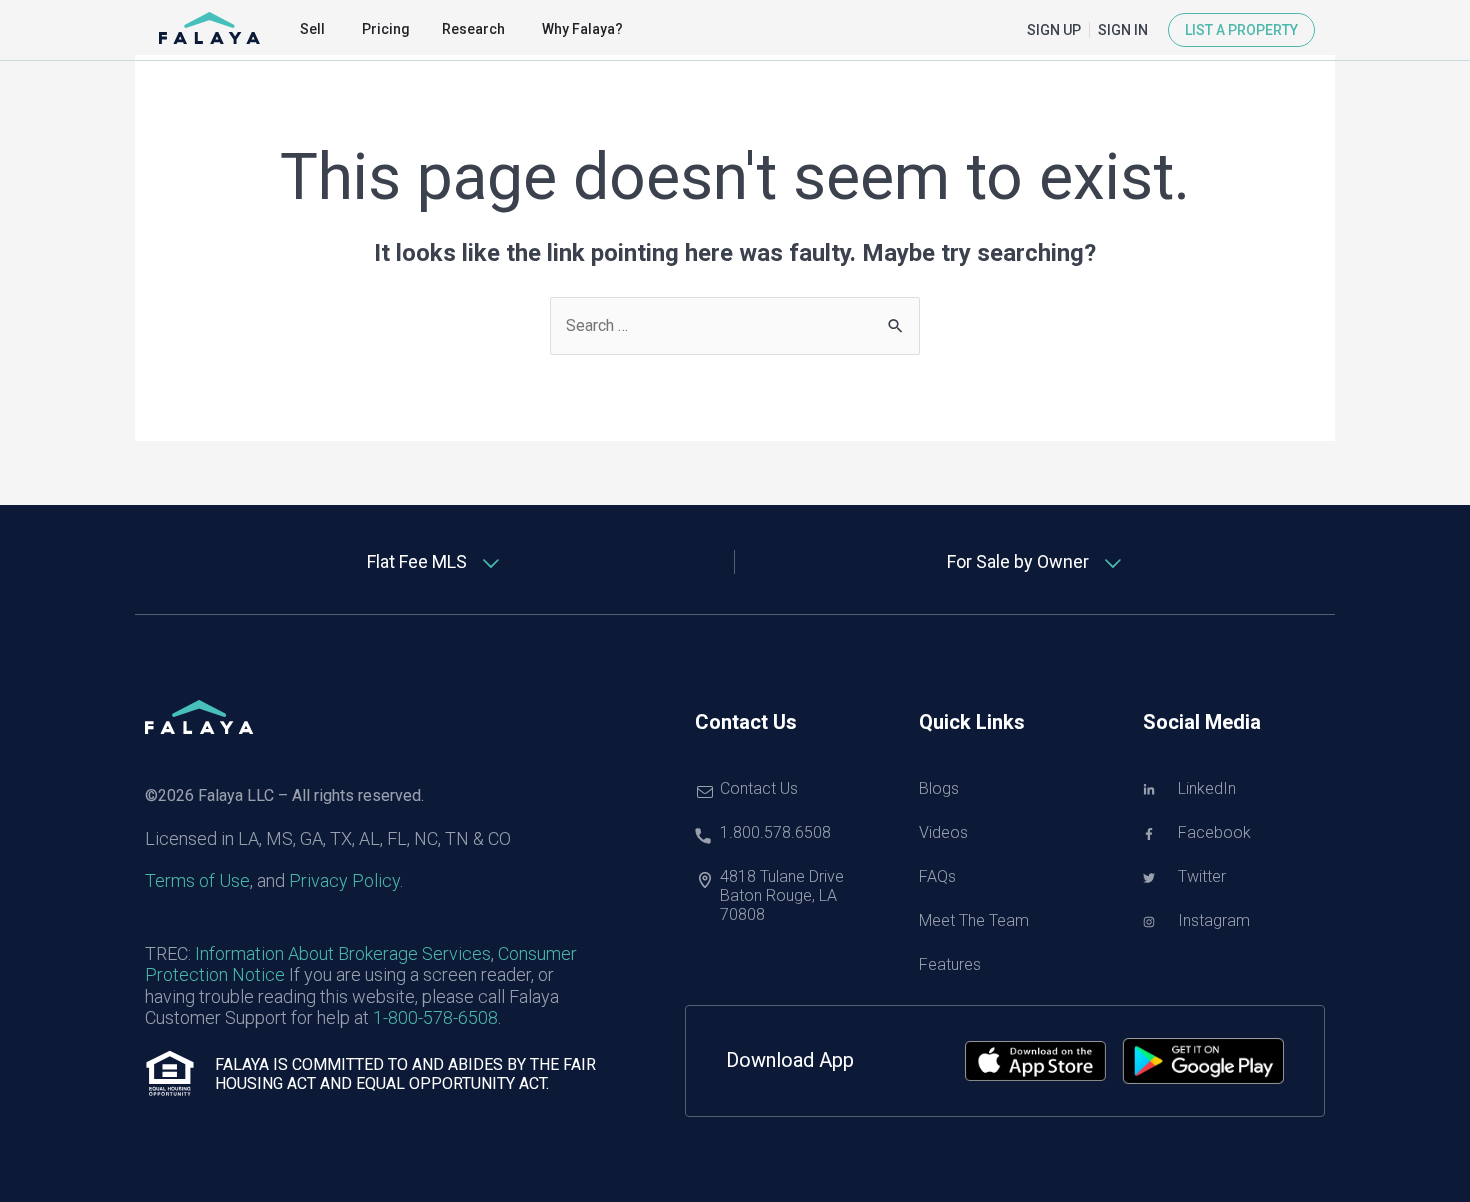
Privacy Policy (344, 880)
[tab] (435, 562)
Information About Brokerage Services (343, 953)
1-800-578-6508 (435, 1017)
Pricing (386, 29)
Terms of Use (197, 880)
